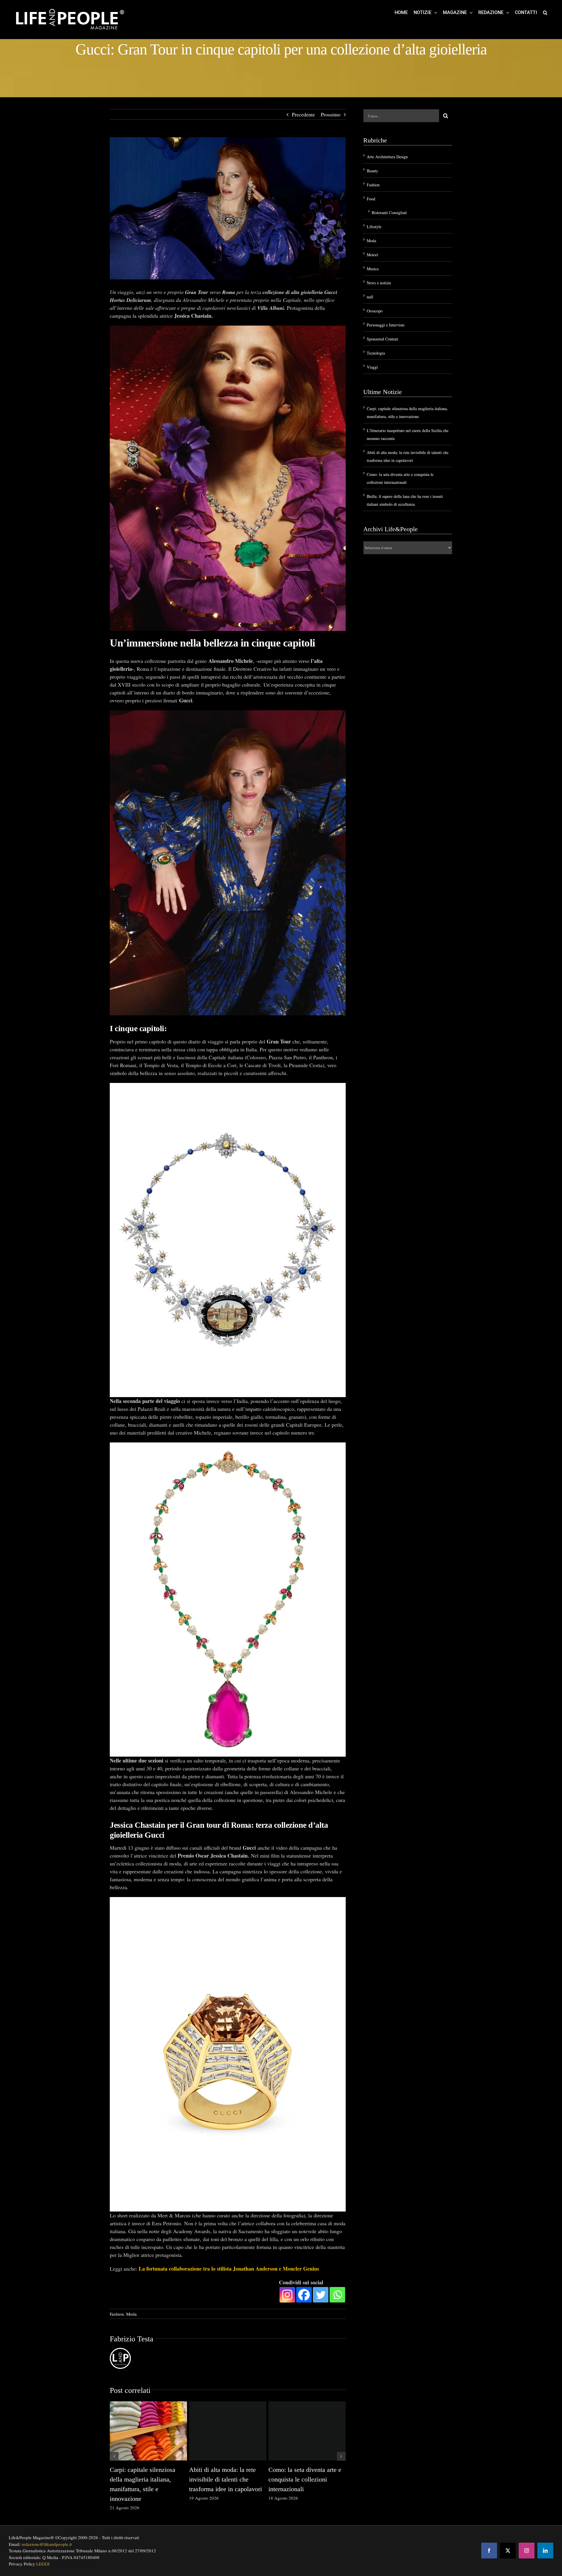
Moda (131, 2314)
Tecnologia (376, 353)
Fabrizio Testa (132, 2339)
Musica (373, 269)
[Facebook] (304, 2295)
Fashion (117, 2314)
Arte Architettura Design (387, 157)
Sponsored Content (382, 339)
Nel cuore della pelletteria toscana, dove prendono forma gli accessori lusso (302, 2479)
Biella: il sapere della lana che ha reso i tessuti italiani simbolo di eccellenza (145, 2479)
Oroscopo (375, 311)
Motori (372, 255)
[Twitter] (321, 2295)
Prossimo (331, 114)
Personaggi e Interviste (386, 325)
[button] (545, 12)
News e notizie (379, 283)
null (370, 297)
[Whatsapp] (337, 2295)
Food (371, 199)
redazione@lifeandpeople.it (47, 2544)
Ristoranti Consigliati (389, 213)
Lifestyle (374, 227)
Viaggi (372, 367)
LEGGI (43, 2564)
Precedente (303, 114)
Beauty (372, 171)
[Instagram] (287, 2295)
